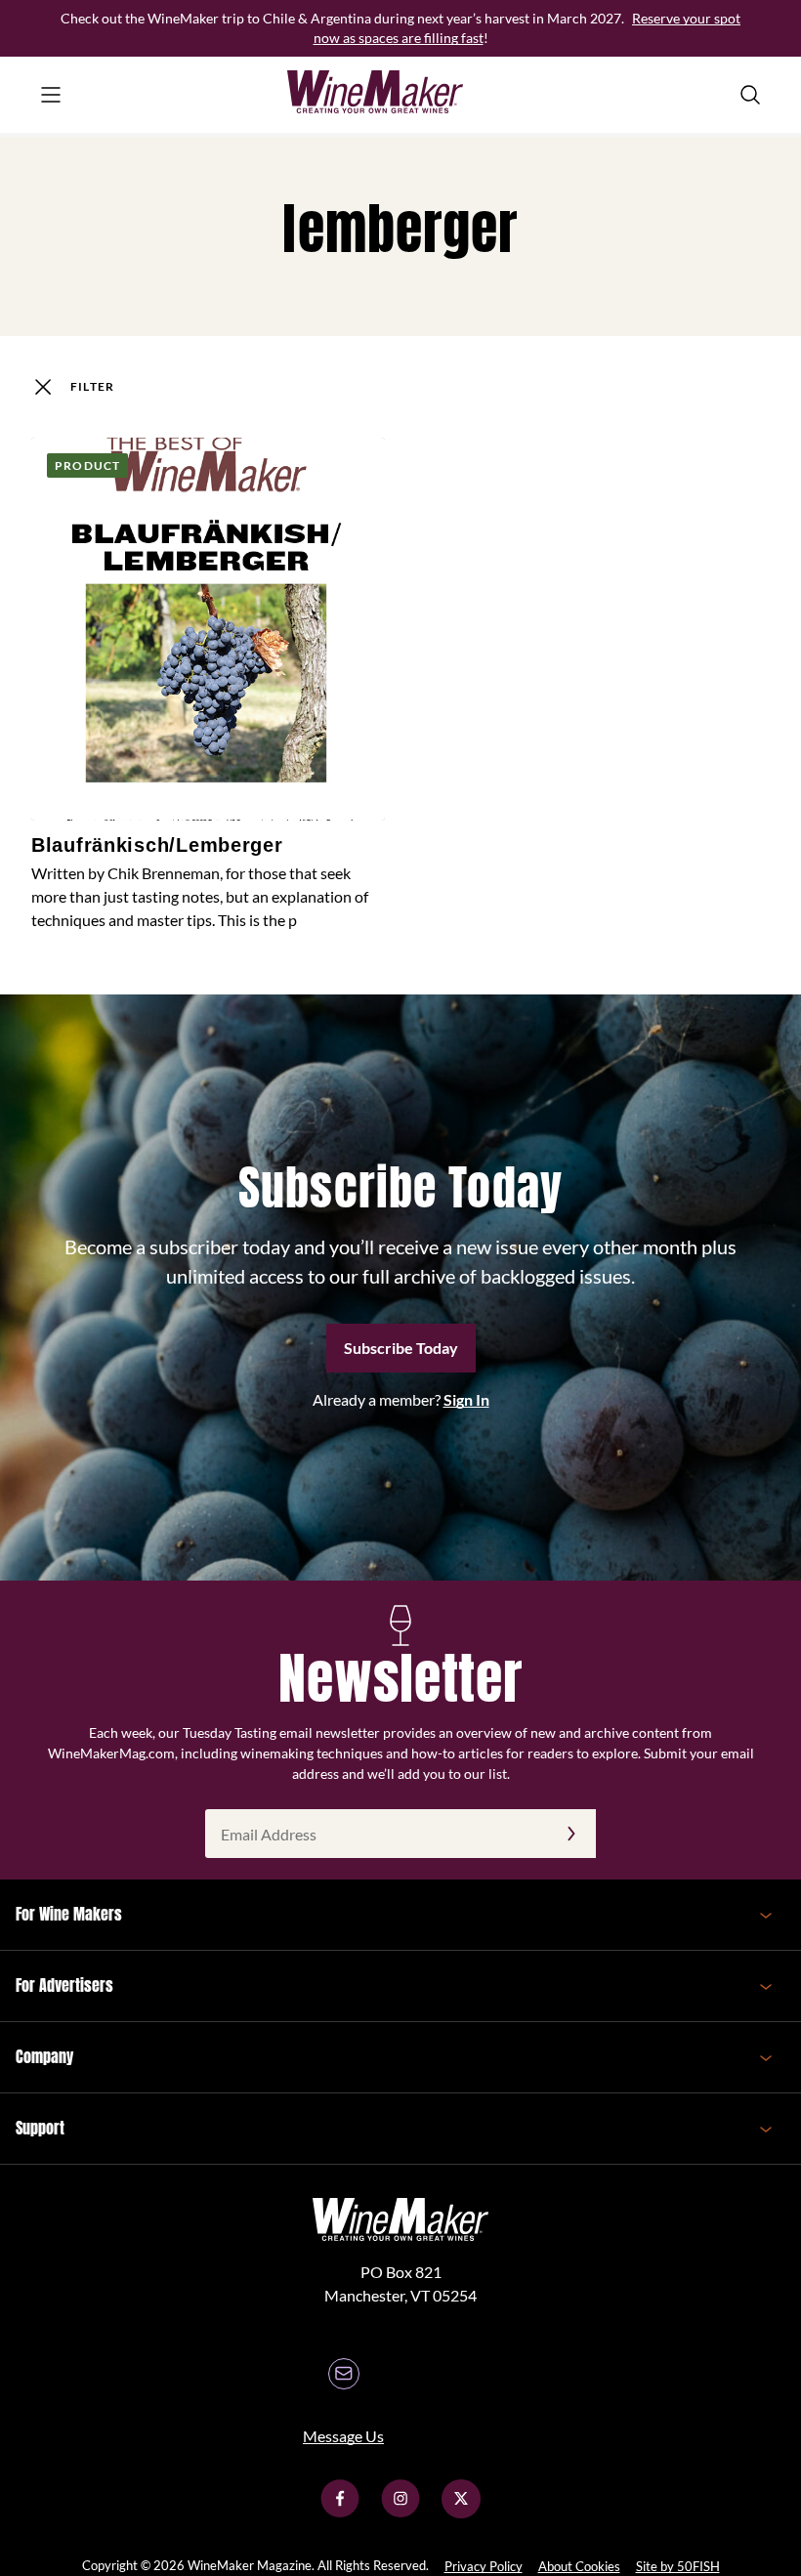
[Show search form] (750, 95)
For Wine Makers (69, 1914)
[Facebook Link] (340, 2512)
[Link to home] (400, 95)
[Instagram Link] (400, 2512)
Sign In (466, 1399)
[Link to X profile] (461, 2512)
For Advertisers (64, 1985)
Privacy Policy (484, 2566)
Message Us (343, 2436)
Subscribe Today (401, 1348)
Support (40, 2128)
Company (44, 2056)
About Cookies (579, 2566)
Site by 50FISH (678, 2566)
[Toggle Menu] (51, 95)
